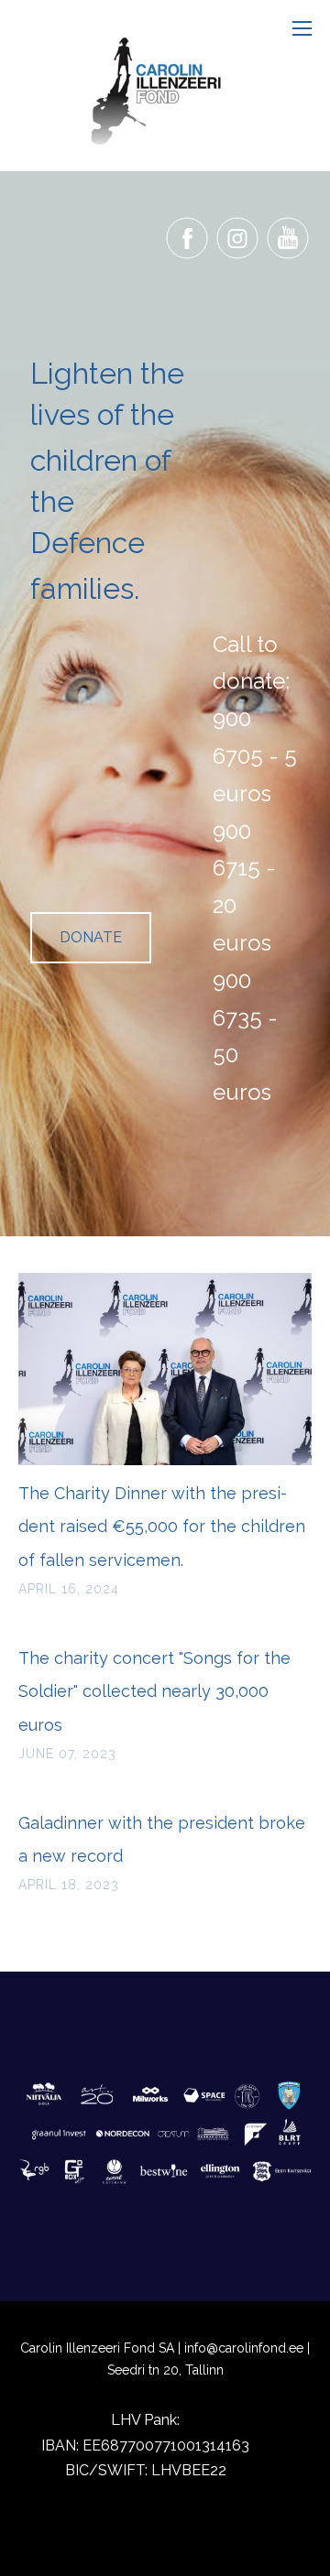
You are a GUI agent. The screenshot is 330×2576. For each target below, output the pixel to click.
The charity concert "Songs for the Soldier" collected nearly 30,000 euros (154, 1691)
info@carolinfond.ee (244, 2348)
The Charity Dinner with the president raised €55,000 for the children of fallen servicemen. (162, 1527)
